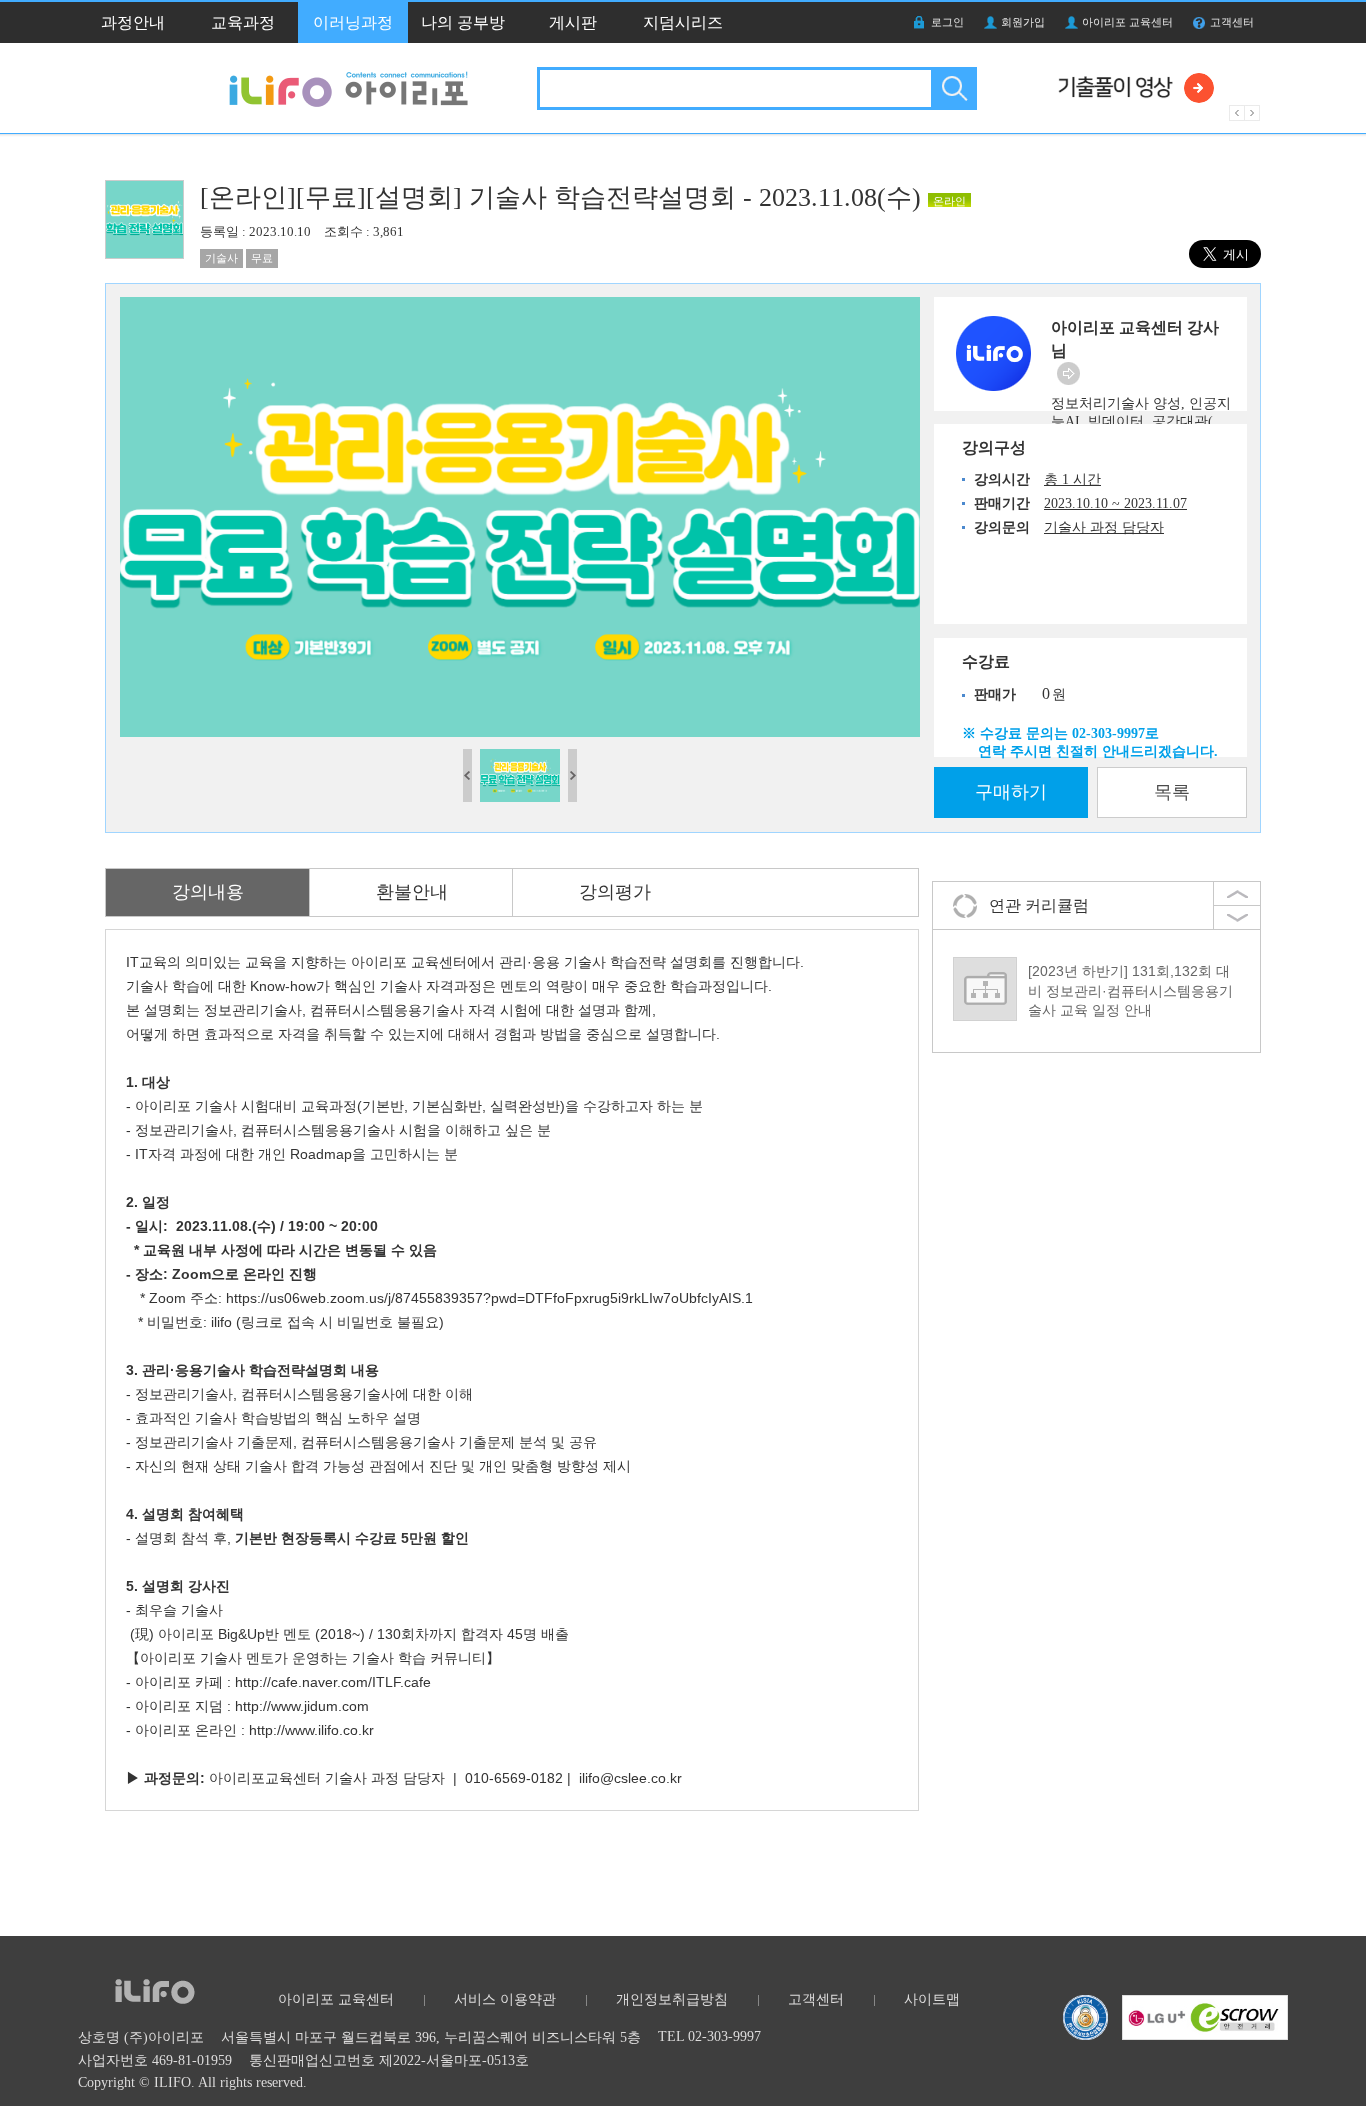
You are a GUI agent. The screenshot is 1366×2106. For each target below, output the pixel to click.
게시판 (573, 22)
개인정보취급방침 (672, 1999)
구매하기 (1011, 792)
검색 (952, 88)
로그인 (947, 22)
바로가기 (1068, 373)
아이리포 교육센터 (1127, 22)
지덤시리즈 (683, 22)
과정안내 (133, 22)
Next (1252, 113)
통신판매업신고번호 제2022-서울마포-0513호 (389, 2060)
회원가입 (1023, 22)
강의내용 (208, 892)
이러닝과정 (353, 22)
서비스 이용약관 (505, 1999)
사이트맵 (932, 1999)
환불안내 (412, 892)
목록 (1172, 792)
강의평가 (615, 892)
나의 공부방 (463, 22)
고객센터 (1232, 22)
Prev (1237, 113)
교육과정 (243, 22)
